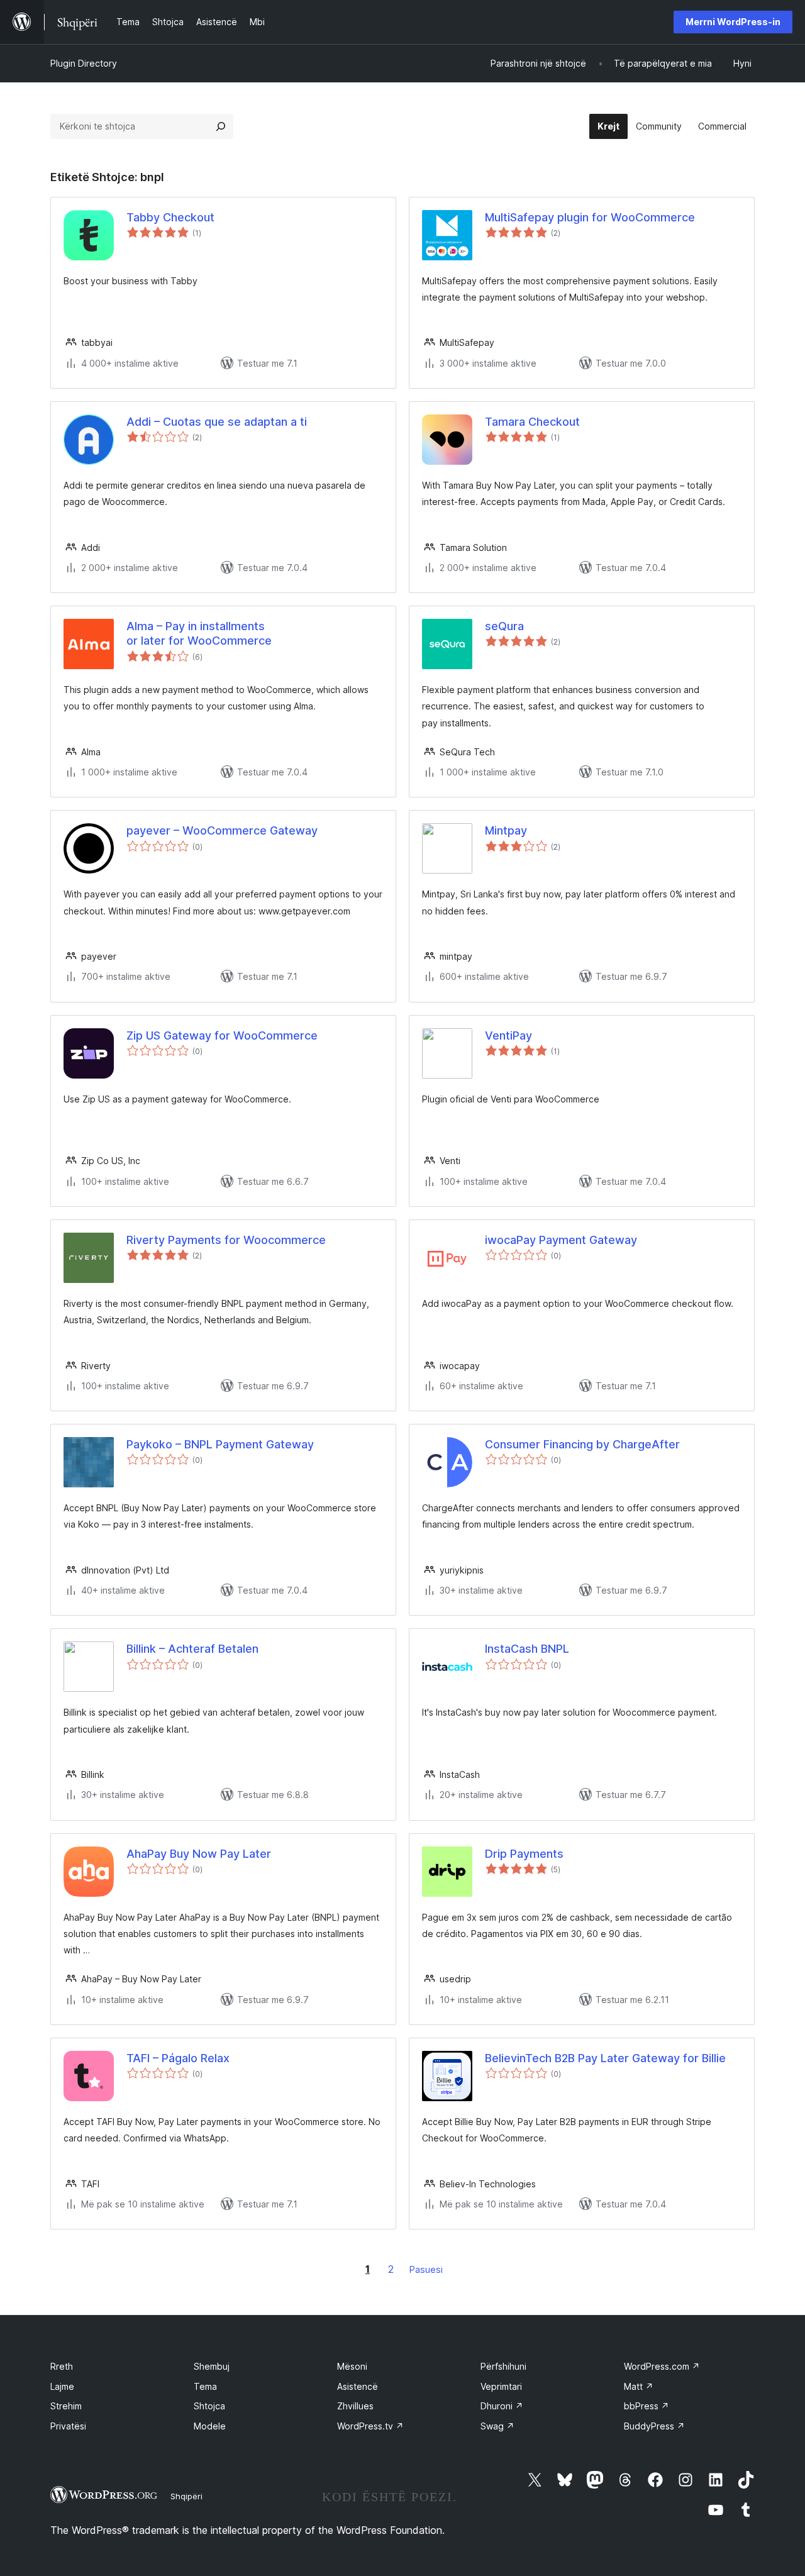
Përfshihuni (503, 2366)
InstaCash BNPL (527, 1649)
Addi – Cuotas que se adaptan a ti (217, 422)
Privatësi (68, 2426)
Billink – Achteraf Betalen (192, 1649)
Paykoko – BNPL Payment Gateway (220, 1444)
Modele (210, 2426)
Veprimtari (501, 2386)
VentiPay (508, 1035)
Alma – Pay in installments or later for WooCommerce (199, 633)
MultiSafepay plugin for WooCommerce (590, 217)
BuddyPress (654, 2426)
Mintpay (506, 830)
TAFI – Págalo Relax (178, 2058)
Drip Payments (524, 1854)
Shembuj (212, 2366)
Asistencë (358, 2386)
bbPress (647, 2406)
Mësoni (352, 2366)
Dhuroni (502, 2406)
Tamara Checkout (532, 422)
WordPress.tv (370, 2426)
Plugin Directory (84, 63)
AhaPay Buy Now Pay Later (199, 1854)
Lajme (62, 2386)
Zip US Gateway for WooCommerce (222, 1035)
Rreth (62, 2366)
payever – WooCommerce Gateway (222, 830)
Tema (205, 2386)
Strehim (66, 2406)
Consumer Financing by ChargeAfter (582, 1444)
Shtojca (209, 2406)
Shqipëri (186, 2496)
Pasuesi (426, 2269)
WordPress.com (662, 2366)
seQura (504, 626)
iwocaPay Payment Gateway (561, 1240)
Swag (497, 2426)
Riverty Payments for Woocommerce (226, 1240)
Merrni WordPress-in (733, 22)
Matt (639, 2386)
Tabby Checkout (170, 217)
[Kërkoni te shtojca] (221, 126)
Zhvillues (355, 2406)
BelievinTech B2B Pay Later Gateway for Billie (605, 2058)
